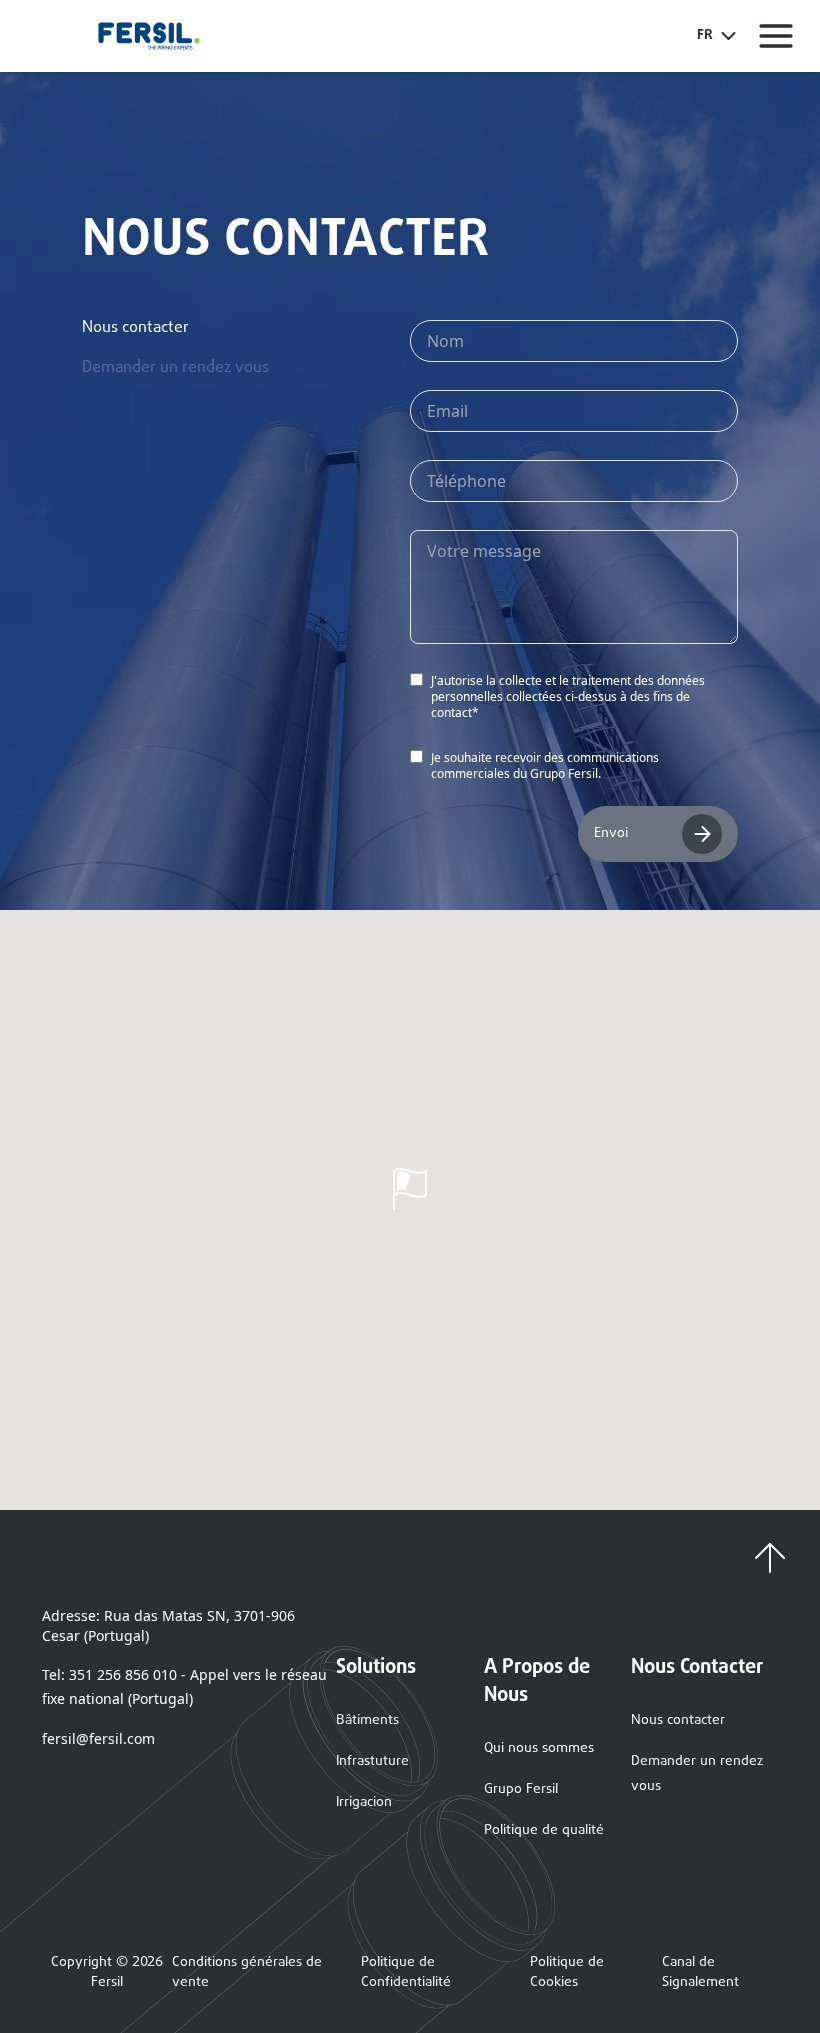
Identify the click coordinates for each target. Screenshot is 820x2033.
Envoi (611, 833)
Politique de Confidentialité (406, 1973)
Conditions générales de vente (247, 1973)
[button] (410, 1189)
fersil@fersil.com (98, 1738)
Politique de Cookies (567, 1973)
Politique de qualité (544, 1830)
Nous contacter (678, 1720)
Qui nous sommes (539, 1748)
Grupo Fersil (521, 1789)
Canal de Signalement (700, 1973)
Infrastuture (372, 1761)
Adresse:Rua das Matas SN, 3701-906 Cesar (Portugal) (168, 1625)
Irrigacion (364, 1802)
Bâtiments (367, 1720)
